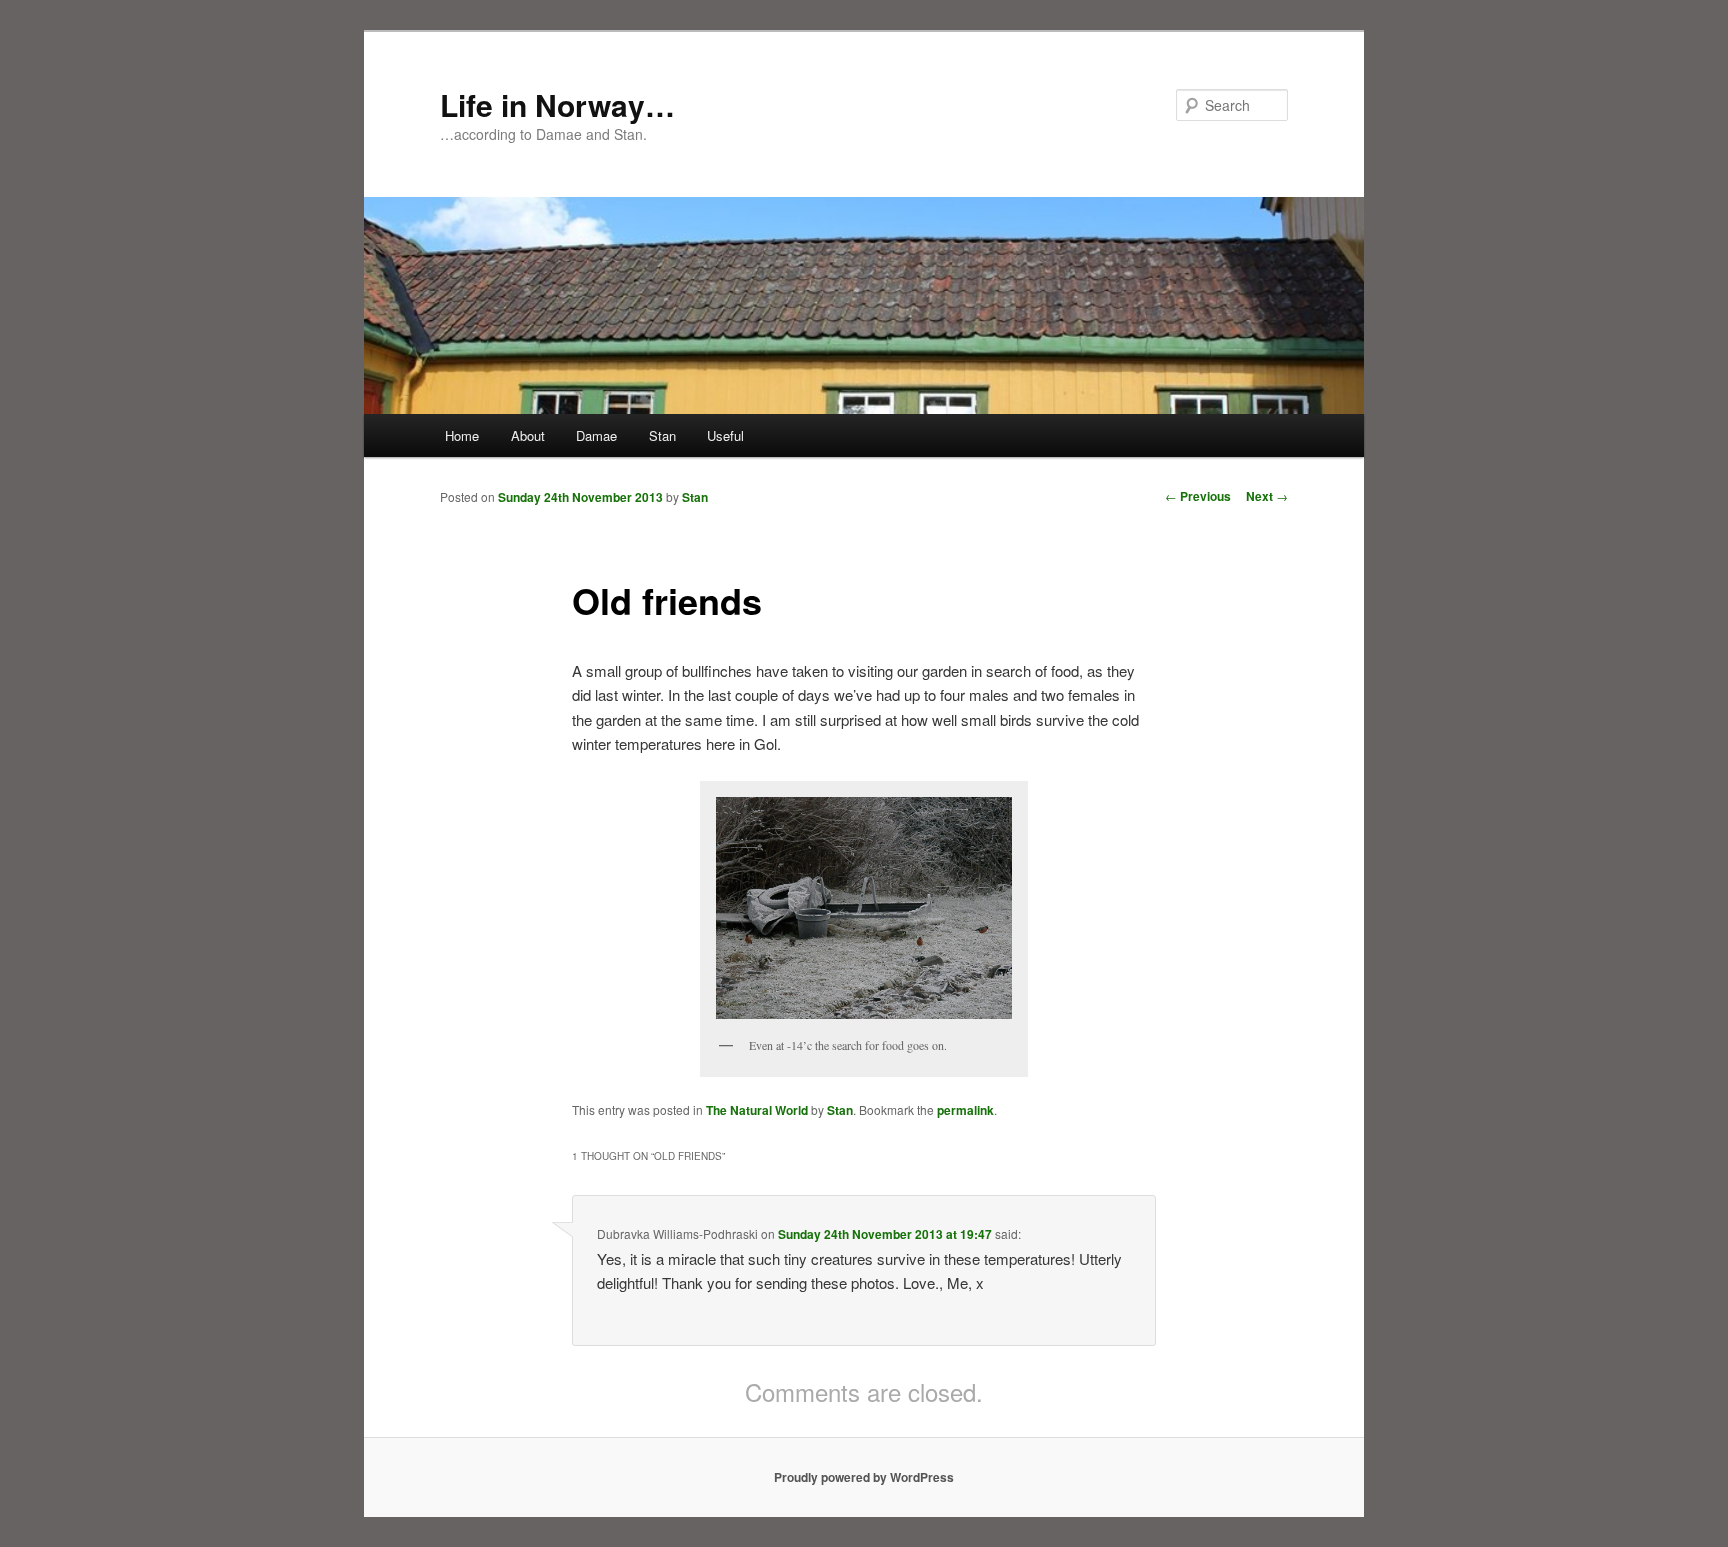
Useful (725, 435)
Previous (1198, 496)
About (528, 435)
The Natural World (757, 1110)
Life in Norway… (557, 104)
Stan (662, 435)
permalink (965, 1110)
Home (462, 435)
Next (1267, 496)
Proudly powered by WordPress (864, 1477)
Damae (596, 435)
